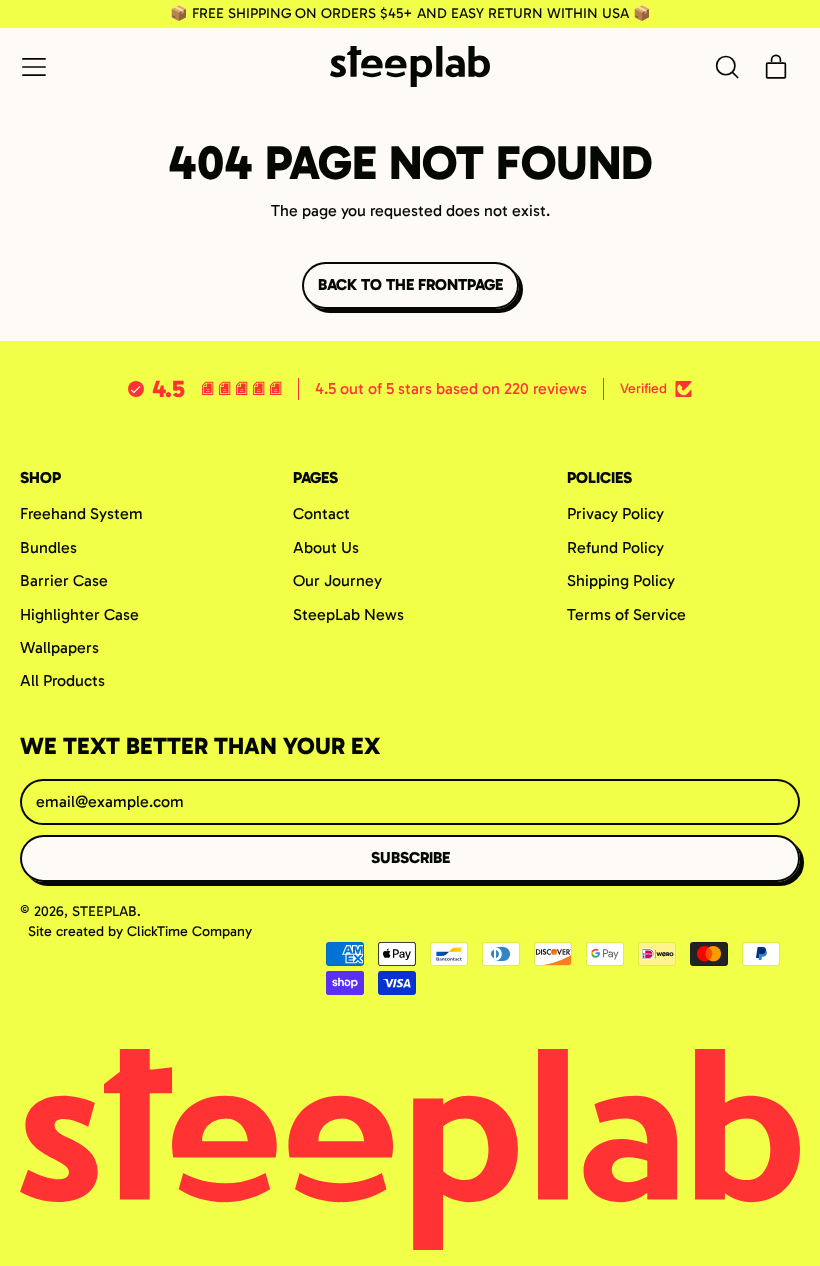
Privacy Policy (615, 513)
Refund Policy (615, 547)
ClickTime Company (189, 931)
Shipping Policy (621, 580)
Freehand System (81, 513)
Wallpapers (59, 647)
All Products (62, 680)
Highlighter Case (79, 614)
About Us (326, 547)
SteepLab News (348, 614)
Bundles (48, 547)
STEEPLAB (104, 911)
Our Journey (337, 580)
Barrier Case (64, 580)
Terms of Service (626, 614)
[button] (726, 67)
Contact (321, 513)
